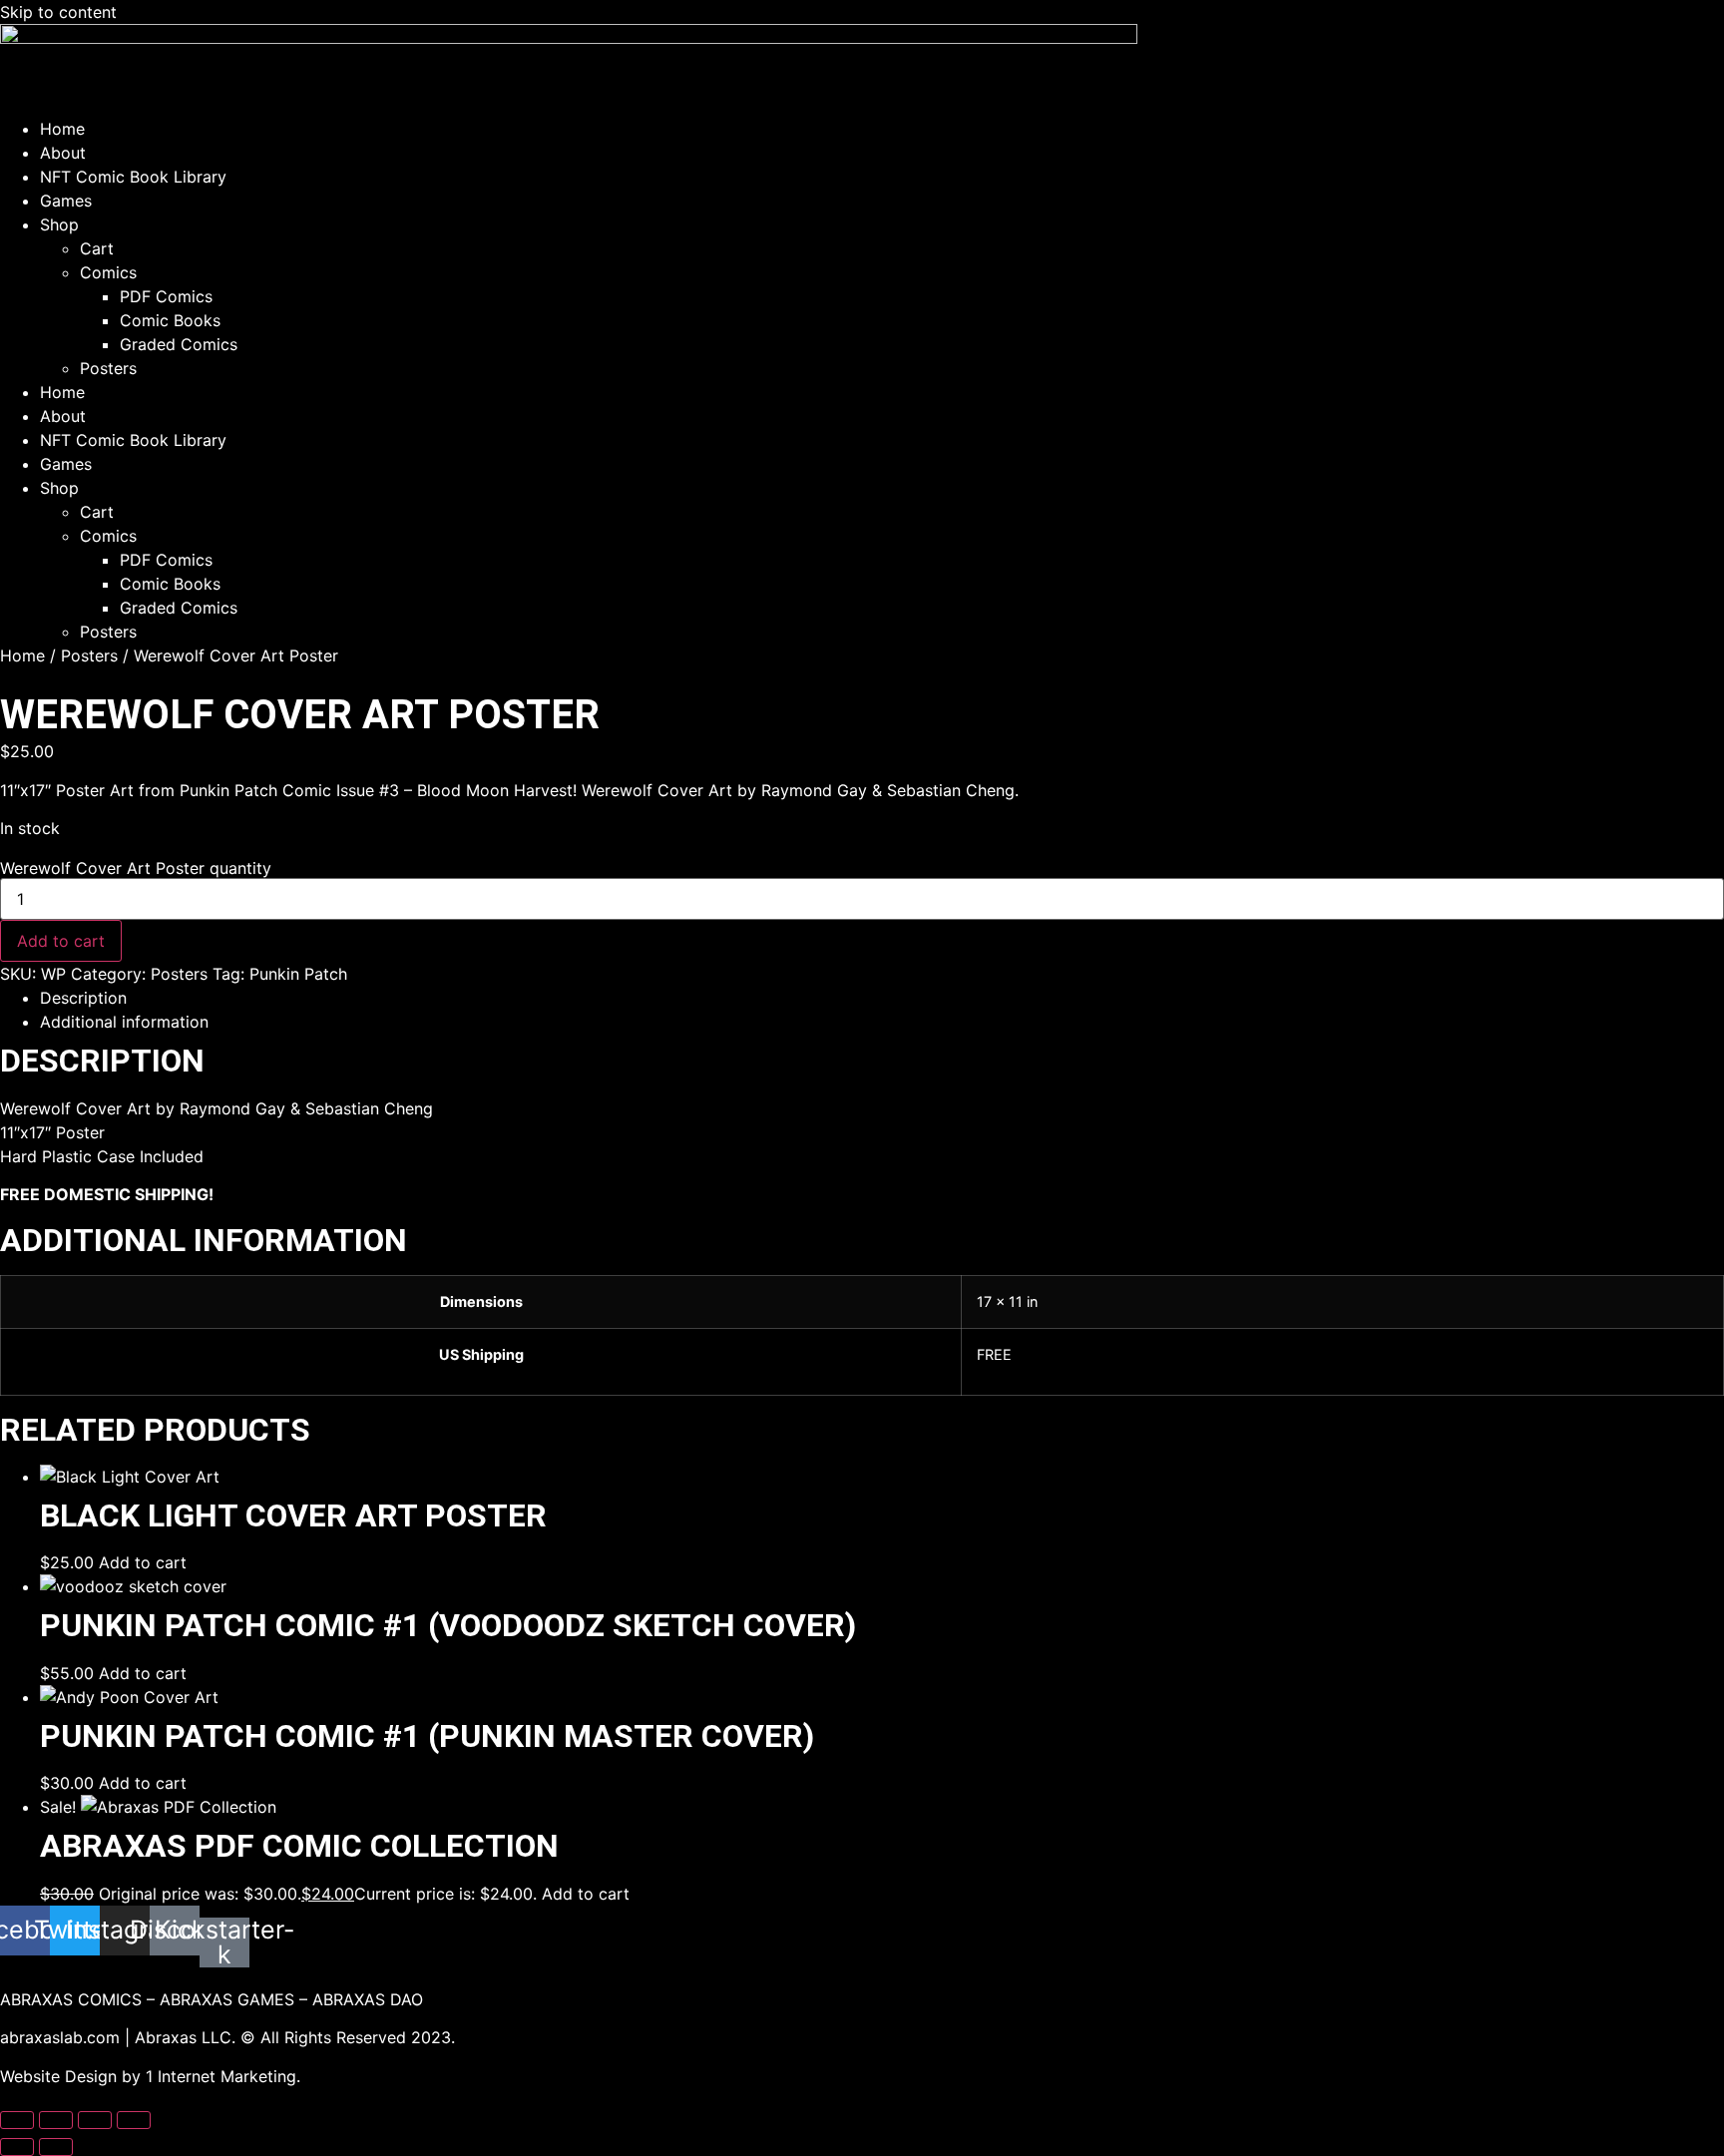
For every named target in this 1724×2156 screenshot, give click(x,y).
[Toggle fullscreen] (56, 2120)
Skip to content (58, 12)
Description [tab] (83, 998)
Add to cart (61, 941)
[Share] (95, 2120)
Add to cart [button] (143, 1562)
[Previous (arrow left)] (17, 2147)
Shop (59, 224)
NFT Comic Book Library (133, 177)
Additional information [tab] (124, 1022)
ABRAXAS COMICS (71, 1999)
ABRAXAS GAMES (227, 1999)
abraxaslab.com (60, 2037)
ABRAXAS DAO (368, 1999)
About (63, 153)
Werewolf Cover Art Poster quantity (136, 868)
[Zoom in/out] (17, 2120)
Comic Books (170, 320)
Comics (108, 272)
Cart (97, 248)
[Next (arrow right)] (56, 2147)
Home (62, 129)
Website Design (58, 2076)
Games (66, 201)
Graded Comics (179, 344)
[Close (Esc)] (134, 2120)
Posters (108, 368)
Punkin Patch (298, 974)
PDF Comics (166, 296)
